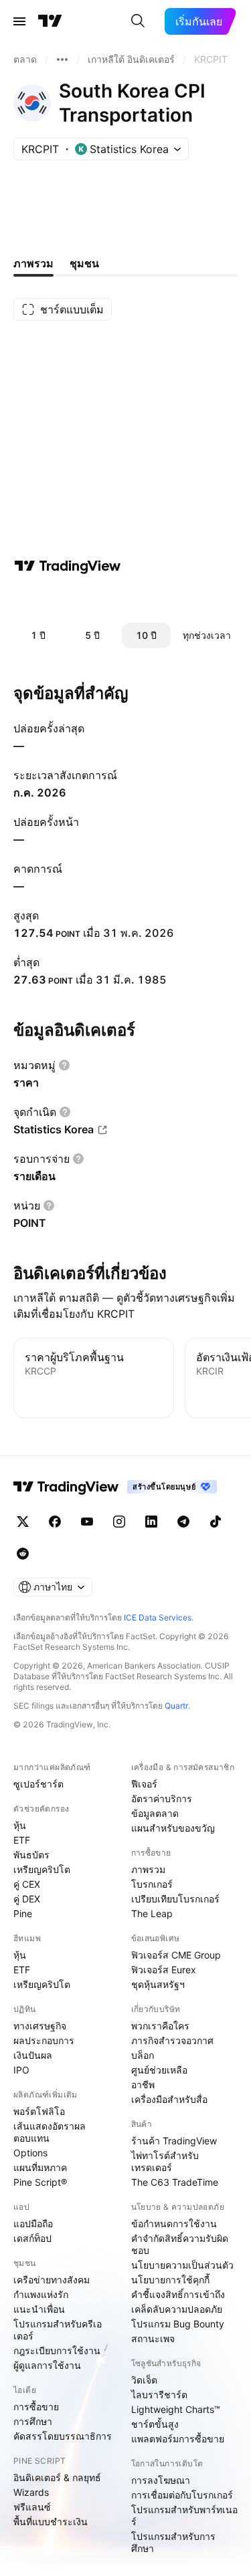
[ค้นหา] (138, 21)
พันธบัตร (31, 1855)
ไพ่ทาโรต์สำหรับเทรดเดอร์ (165, 2161)
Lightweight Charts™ (176, 2409)
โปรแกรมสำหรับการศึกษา (173, 2542)
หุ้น (20, 1825)
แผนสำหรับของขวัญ (173, 1828)
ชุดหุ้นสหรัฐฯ (158, 1984)
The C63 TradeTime (175, 2182)
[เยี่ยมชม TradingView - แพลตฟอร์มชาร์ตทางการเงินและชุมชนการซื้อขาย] (68, 566)
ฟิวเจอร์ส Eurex (164, 1970)
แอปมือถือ (33, 2224)
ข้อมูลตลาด (155, 1813)
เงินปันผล (33, 2055)
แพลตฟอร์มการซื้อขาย (178, 2439)
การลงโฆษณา (161, 2480)
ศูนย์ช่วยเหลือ (159, 2070)
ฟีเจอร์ (144, 1784)
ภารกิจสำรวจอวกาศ (172, 2040)
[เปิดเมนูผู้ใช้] (19, 21)
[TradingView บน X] (23, 1522)
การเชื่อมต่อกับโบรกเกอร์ (182, 2495)
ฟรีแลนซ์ (32, 2507)
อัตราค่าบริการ (162, 1799)
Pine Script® (40, 2182)
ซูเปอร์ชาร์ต (38, 1784)
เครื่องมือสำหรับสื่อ (169, 2099)
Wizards (31, 2492)
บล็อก (143, 2055)
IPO (21, 2070)
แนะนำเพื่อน (39, 2309)
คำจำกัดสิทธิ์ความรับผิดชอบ (180, 2244)
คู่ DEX (27, 1899)
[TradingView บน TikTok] (216, 1522)
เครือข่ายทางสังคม (52, 2280)
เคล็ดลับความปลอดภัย (177, 2309)
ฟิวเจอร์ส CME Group (176, 1955)
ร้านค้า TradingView (174, 2141)
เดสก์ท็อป (32, 2238)
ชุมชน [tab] (84, 263)
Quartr (176, 1706)
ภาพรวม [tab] (33, 263)
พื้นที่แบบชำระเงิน (51, 2522)
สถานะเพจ (153, 2338)
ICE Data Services (158, 1617)
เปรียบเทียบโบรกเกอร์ (175, 1899)
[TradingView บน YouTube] (87, 1522)
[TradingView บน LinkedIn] (151, 1522)
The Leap (152, 1913)
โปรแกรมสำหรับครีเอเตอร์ (58, 2330)
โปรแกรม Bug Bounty (178, 2324)
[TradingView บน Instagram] (119, 1522)
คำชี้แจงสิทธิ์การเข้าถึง (178, 2294)
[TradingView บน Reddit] (23, 1554)
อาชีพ (143, 2085)
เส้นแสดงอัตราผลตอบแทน (50, 2132)
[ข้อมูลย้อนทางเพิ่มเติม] (62, 59)
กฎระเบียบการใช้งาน (57, 2350)
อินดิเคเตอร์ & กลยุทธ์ (57, 2477)
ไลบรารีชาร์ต (159, 2395)
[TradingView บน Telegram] (183, 1522)
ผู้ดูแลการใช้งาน (47, 2365)
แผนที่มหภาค (40, 2167)
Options (30, 2153)
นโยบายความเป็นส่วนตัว (182, 2265)
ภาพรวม (148, 1869)
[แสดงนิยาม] (64, 1065)
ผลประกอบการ (44, 2040)
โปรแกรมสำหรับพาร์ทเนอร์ (184, 2516)
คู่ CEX (27, 1884)
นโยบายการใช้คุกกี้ (170, 2280)
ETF (22, 1840)
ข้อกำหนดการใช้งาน (174, 2224)
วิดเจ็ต (144, 2380)
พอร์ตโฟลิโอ (39, 2111)
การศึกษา (33, 2421)
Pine (23, 1913)
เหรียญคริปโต (42, 1869)
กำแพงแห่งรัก (41, 2294)
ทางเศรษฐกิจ (40, 2026)
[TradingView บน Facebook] (55, 1522)
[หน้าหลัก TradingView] (50, 21)
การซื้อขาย (36, 2407)
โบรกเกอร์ (152, 1884)
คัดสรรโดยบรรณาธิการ (63, 2436)
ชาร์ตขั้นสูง (155, 2424)
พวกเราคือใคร (160, 2026)
